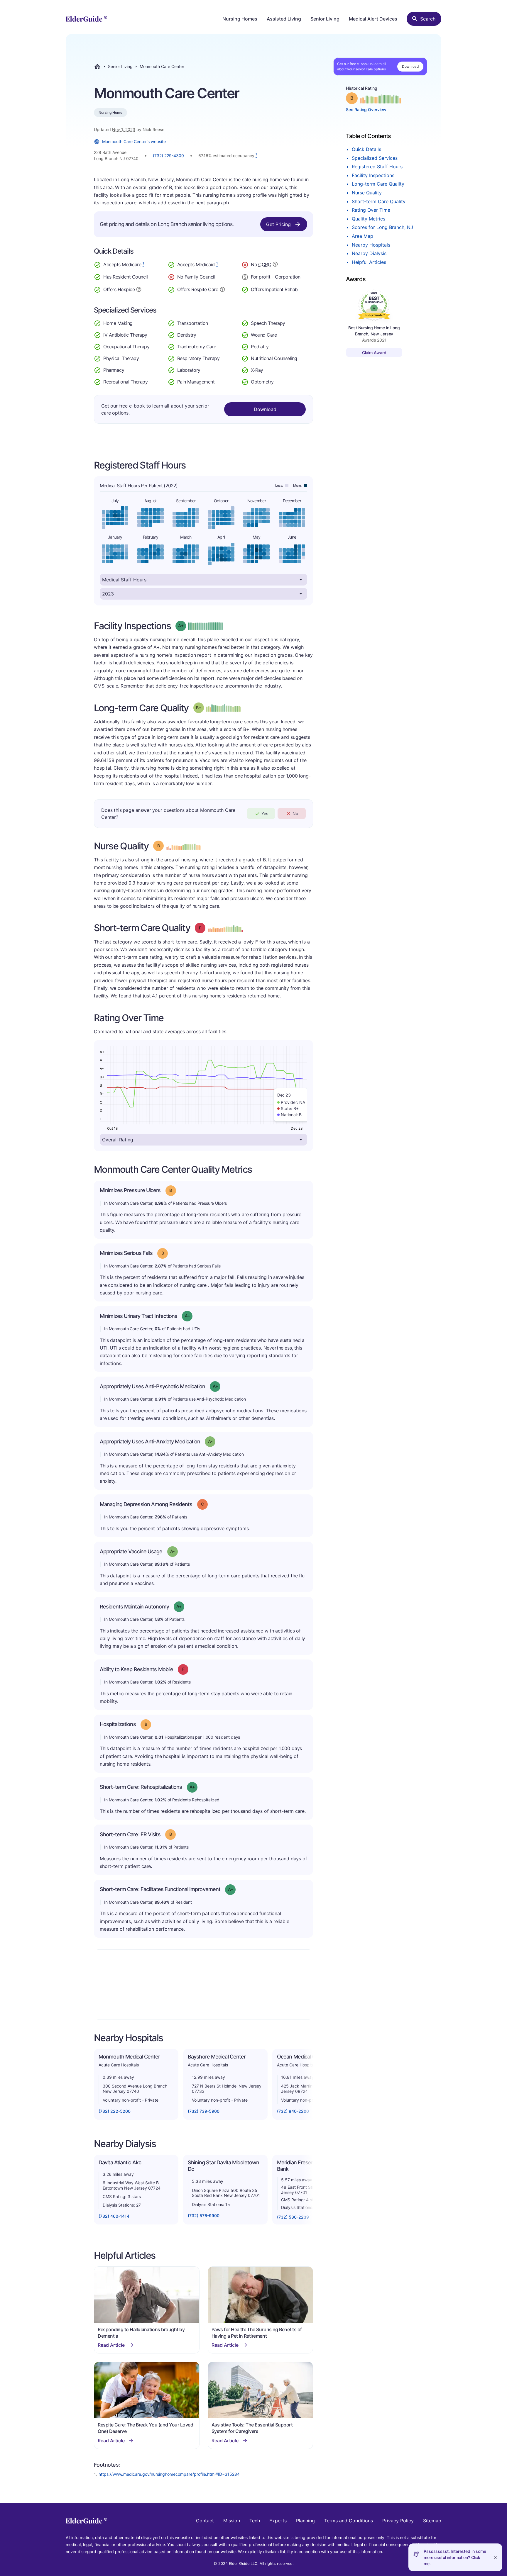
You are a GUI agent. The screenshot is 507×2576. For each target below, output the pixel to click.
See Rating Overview (366, 110)
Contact (205, 2521)
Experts (278, 2521)
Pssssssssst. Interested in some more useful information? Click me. (455, 2557)
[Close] (495, 2557)
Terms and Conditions (349, 2521)
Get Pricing (278, 224)
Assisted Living (284, 19)
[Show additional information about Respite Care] (222, 289)
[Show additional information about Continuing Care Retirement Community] (275, 265)
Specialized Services (375, 158)
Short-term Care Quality (379, 201)
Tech (255, 2521)
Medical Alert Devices (373, 19)
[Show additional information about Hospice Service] (139, 289)
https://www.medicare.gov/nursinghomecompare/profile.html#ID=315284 (169, 2474)
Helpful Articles (369, 262)
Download (410, 66)
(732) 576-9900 (204, 2216)
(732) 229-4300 (168, 156)
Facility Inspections (373, 175)
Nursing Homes (240, 19)
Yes (265, 813)
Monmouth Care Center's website (134, 141)
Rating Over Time (371, 210)
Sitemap (432, 2521)
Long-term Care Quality (378, 184)
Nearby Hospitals (371, 245)
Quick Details (366, 149)
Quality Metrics (369, 219)
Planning (305, 2521)
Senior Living (325, 19)
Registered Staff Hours (377, 167)
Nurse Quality (367, 193)
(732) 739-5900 (204, 2111)
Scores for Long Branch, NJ (382, 227)
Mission (232, 2521)
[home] (86, 19)
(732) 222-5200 (115, 2111)
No (295, 813)
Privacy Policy (398, 2521)
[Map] (203, 1985)
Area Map (362, 236)
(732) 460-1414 (114, 2216)
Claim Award (374, 353)
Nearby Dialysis (369, 253)
